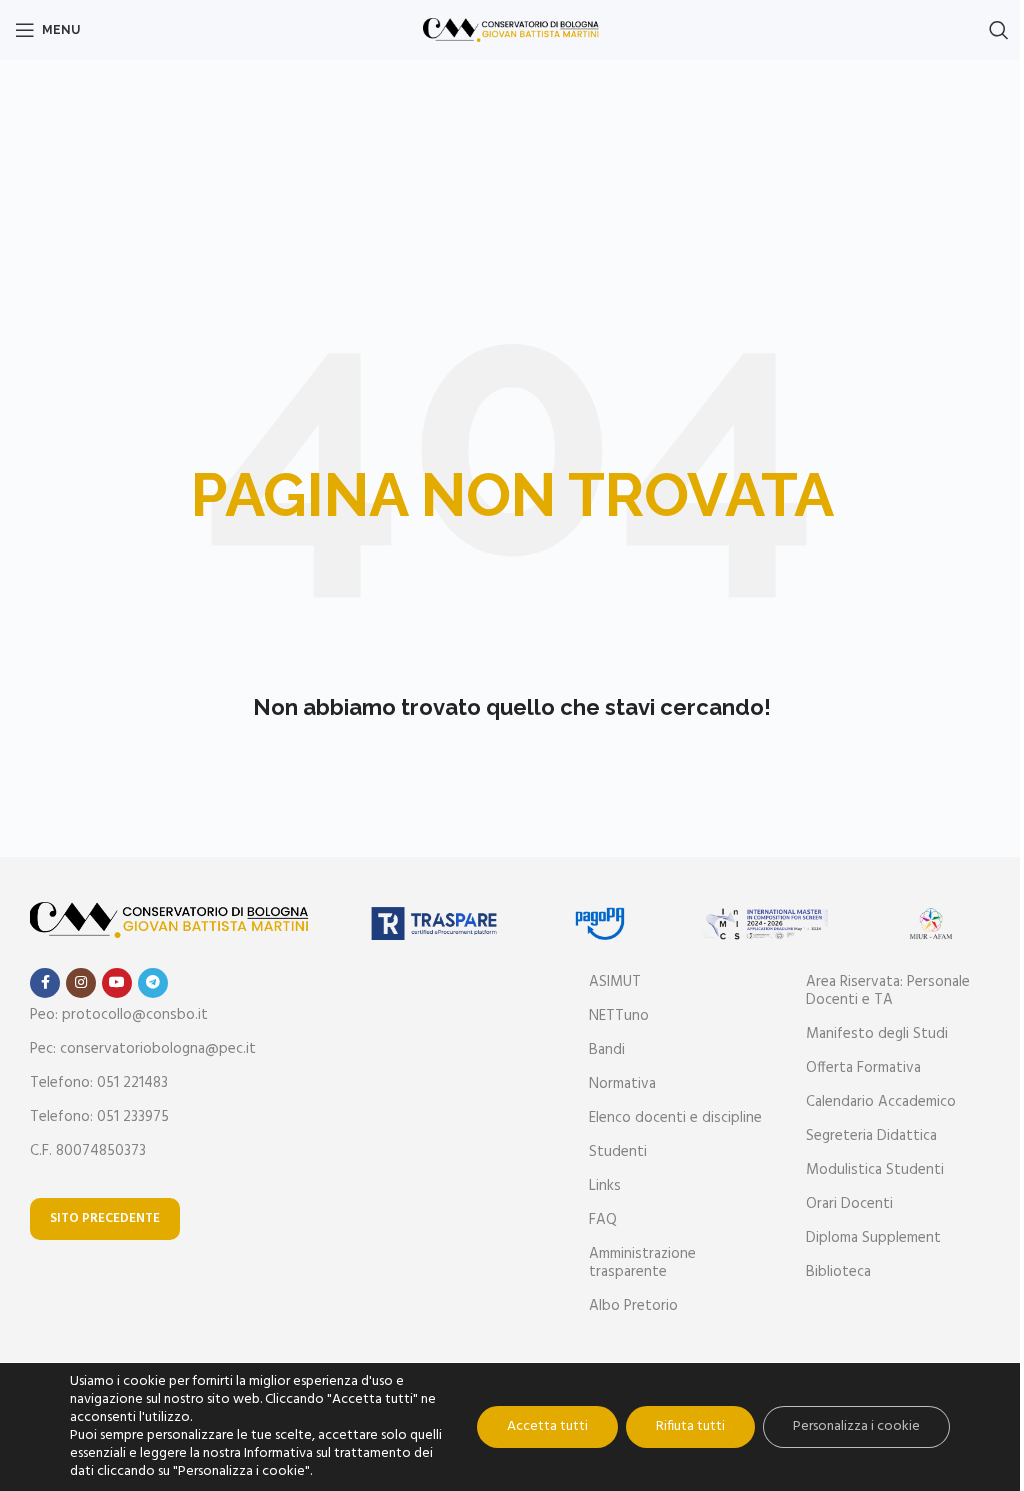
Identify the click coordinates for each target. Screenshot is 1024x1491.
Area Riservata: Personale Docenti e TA (888, 991)
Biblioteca (838, 1272)
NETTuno (619, 1016)
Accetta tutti (547, 1426)
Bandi (607, 1050)
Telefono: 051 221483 (99, 1083)
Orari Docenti (849, 1204)
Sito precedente (105, 1218)
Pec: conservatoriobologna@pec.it (143, 1049)
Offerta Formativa (863, 1068)
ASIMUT (615, 982)
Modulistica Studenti (875, 1170)
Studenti (618, 1152)
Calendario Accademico (881, 1102)
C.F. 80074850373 (88, 1151)
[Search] (999, 30)
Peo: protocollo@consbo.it (119, 1015)
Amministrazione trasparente (642, 1263)
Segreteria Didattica (871, 1136)
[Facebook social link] (45, 983)
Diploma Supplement (873, 1238)
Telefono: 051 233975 (99, 1117)
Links (605, 1186)
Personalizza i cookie (856, 1426)
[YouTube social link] (117, 983)
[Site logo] (512, 30)
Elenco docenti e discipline (675, 1118)
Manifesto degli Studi (877, 1034)
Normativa (622, 1084)
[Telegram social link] (153, 983)
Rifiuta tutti (690, 1426)
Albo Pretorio (633, 1306)
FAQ (603, 1220)
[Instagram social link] (81, 983)
